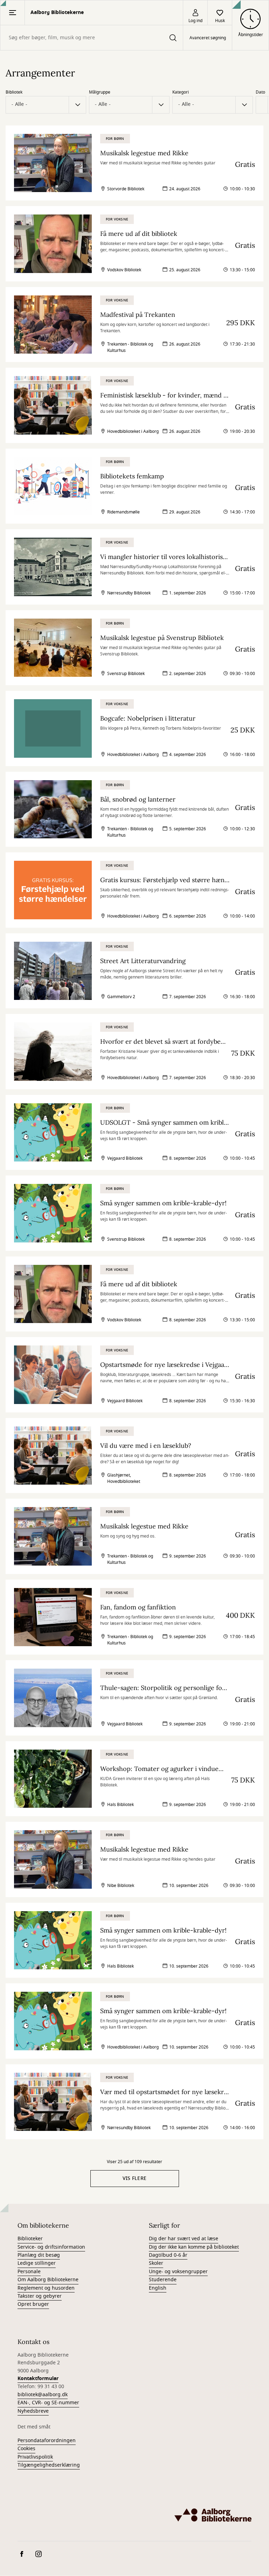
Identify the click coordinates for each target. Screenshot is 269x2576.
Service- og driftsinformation (51, 2247)
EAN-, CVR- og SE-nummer (48, 2403)
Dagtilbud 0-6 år (168, 2255)
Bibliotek (14, 92)
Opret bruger (33, 2304)
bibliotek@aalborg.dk (43, 2395)
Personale (29, 2272)
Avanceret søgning (208, 38)
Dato (260, 92)
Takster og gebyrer (40, 2296)
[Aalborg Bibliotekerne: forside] (213, 2515)
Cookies (26, 2449)
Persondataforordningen (47, 2441)
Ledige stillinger (37, 2263)
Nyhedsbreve (33, 2411)
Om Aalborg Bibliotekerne (48, 2280)
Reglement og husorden (46, 2288)
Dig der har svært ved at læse (184, 2239)
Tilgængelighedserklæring (49, 2465)
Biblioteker (30, 2239)
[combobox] (92, 38)
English (158, 2288)
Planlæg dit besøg (39, 2255)
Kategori (181, 92)
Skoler (156, 2263)
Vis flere (135, 2178)
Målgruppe (100, 92)
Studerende (163, 2280)
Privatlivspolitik (35, 2457)
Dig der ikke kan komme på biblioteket (194, 2247)
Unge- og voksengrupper (178, 2272)
